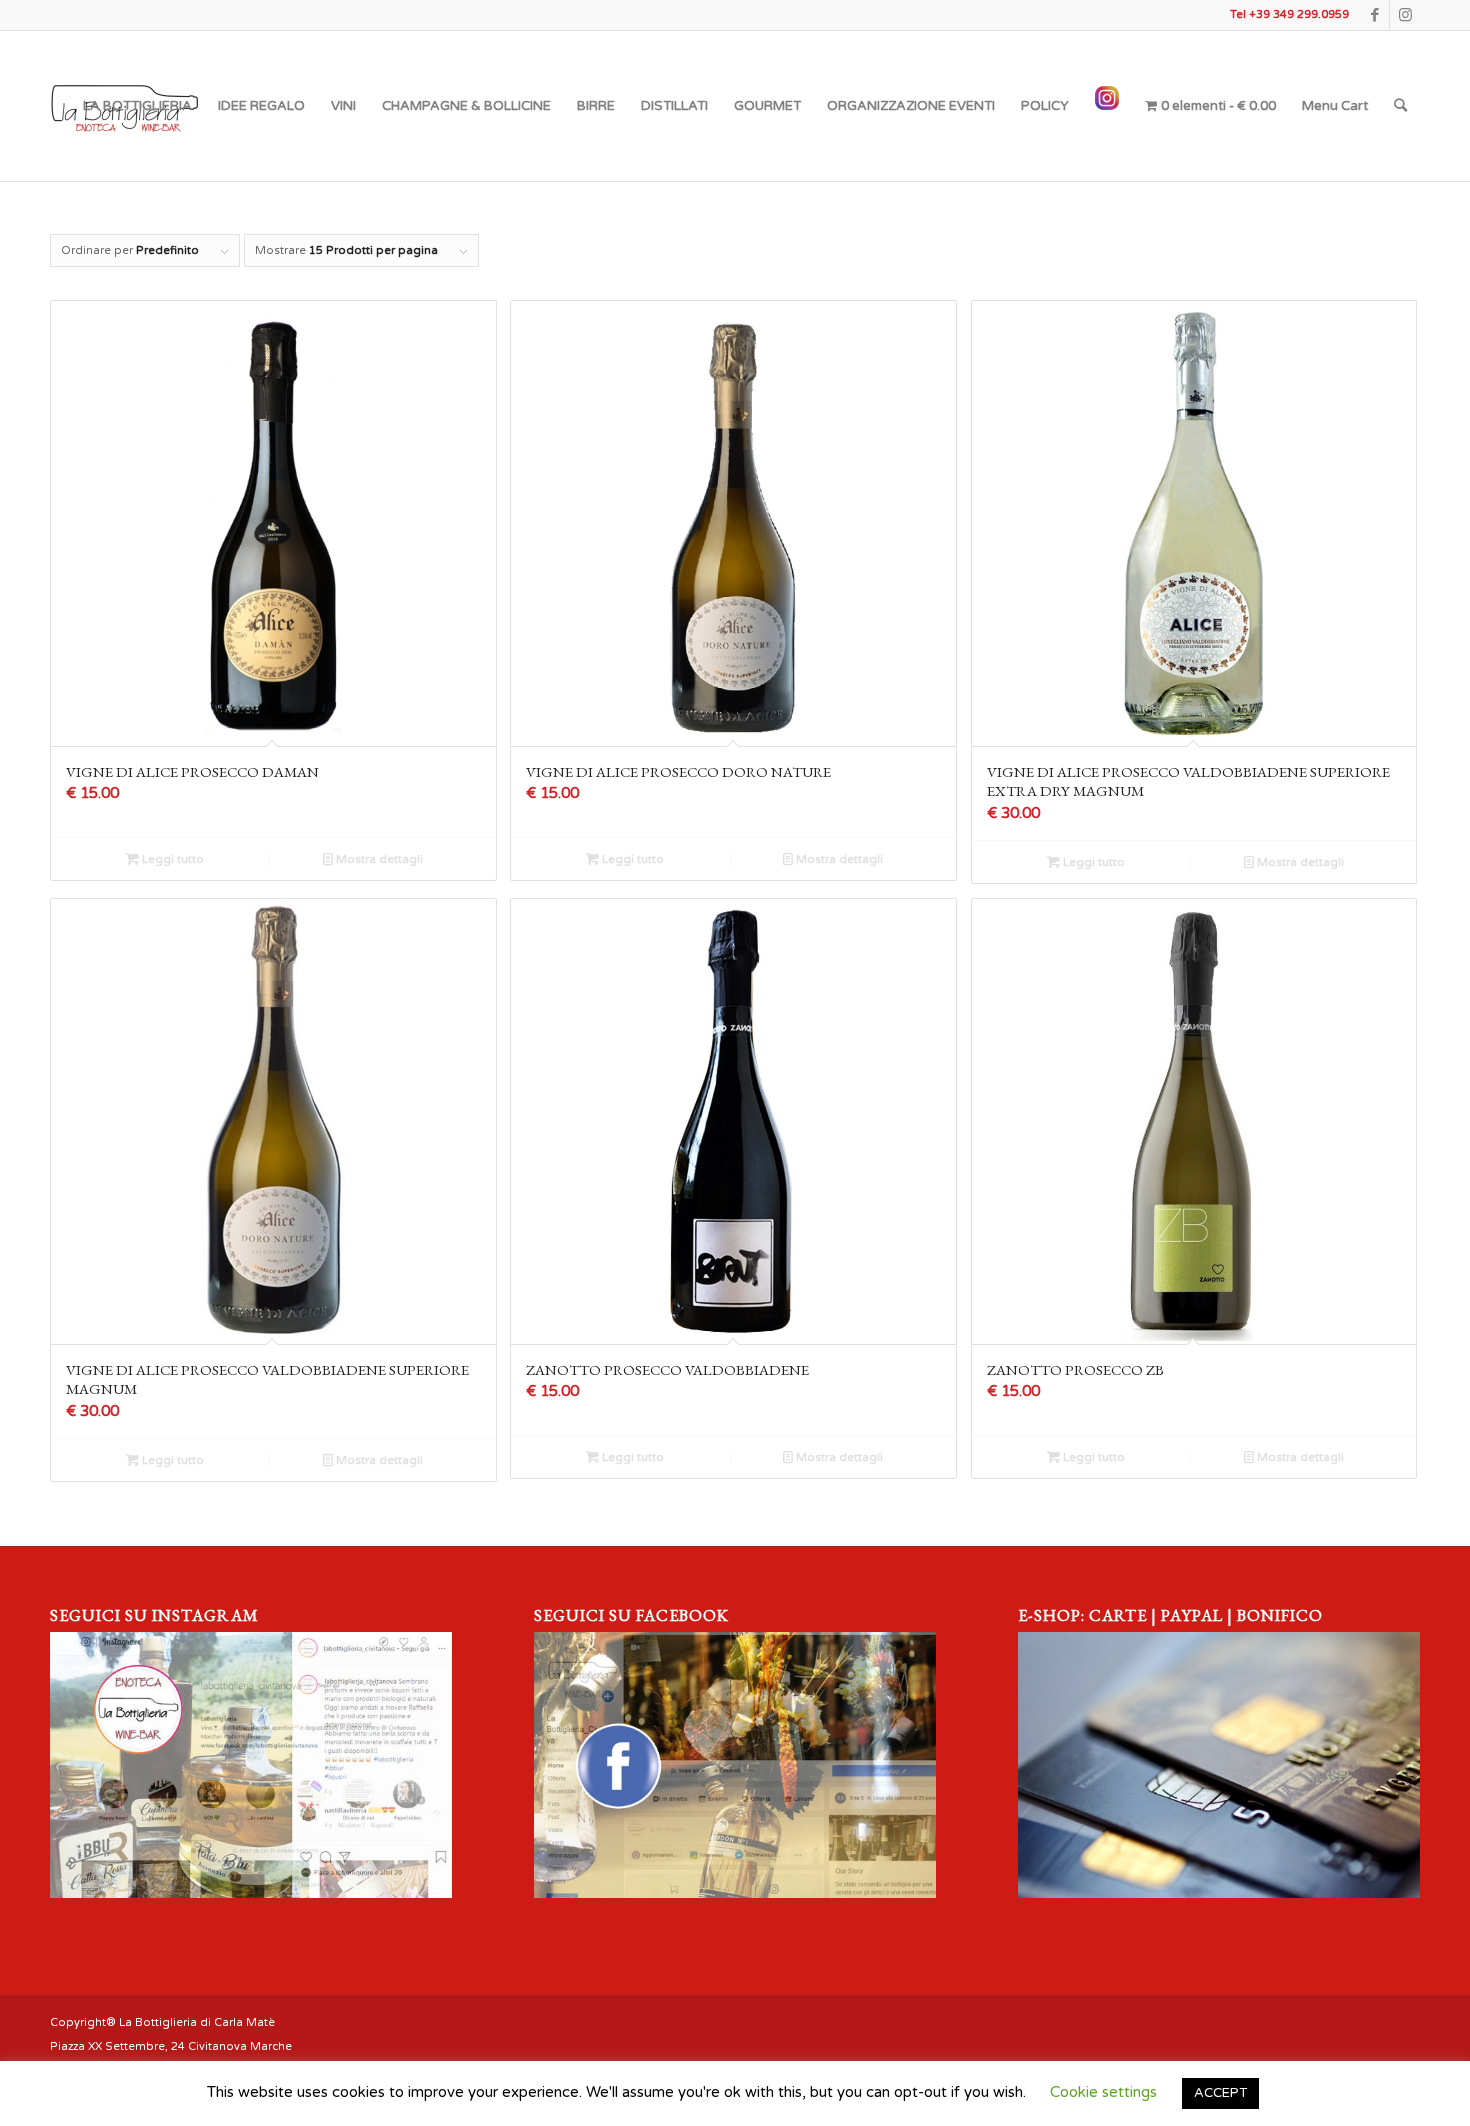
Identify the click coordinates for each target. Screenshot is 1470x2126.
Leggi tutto (171, 859)
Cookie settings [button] (1103, 2092)
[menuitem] (137, 106)
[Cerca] (1400, 106)
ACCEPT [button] (1220, 2093)
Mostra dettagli (378, 859)
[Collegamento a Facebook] (1374, 15)
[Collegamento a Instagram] (1405, 15)
